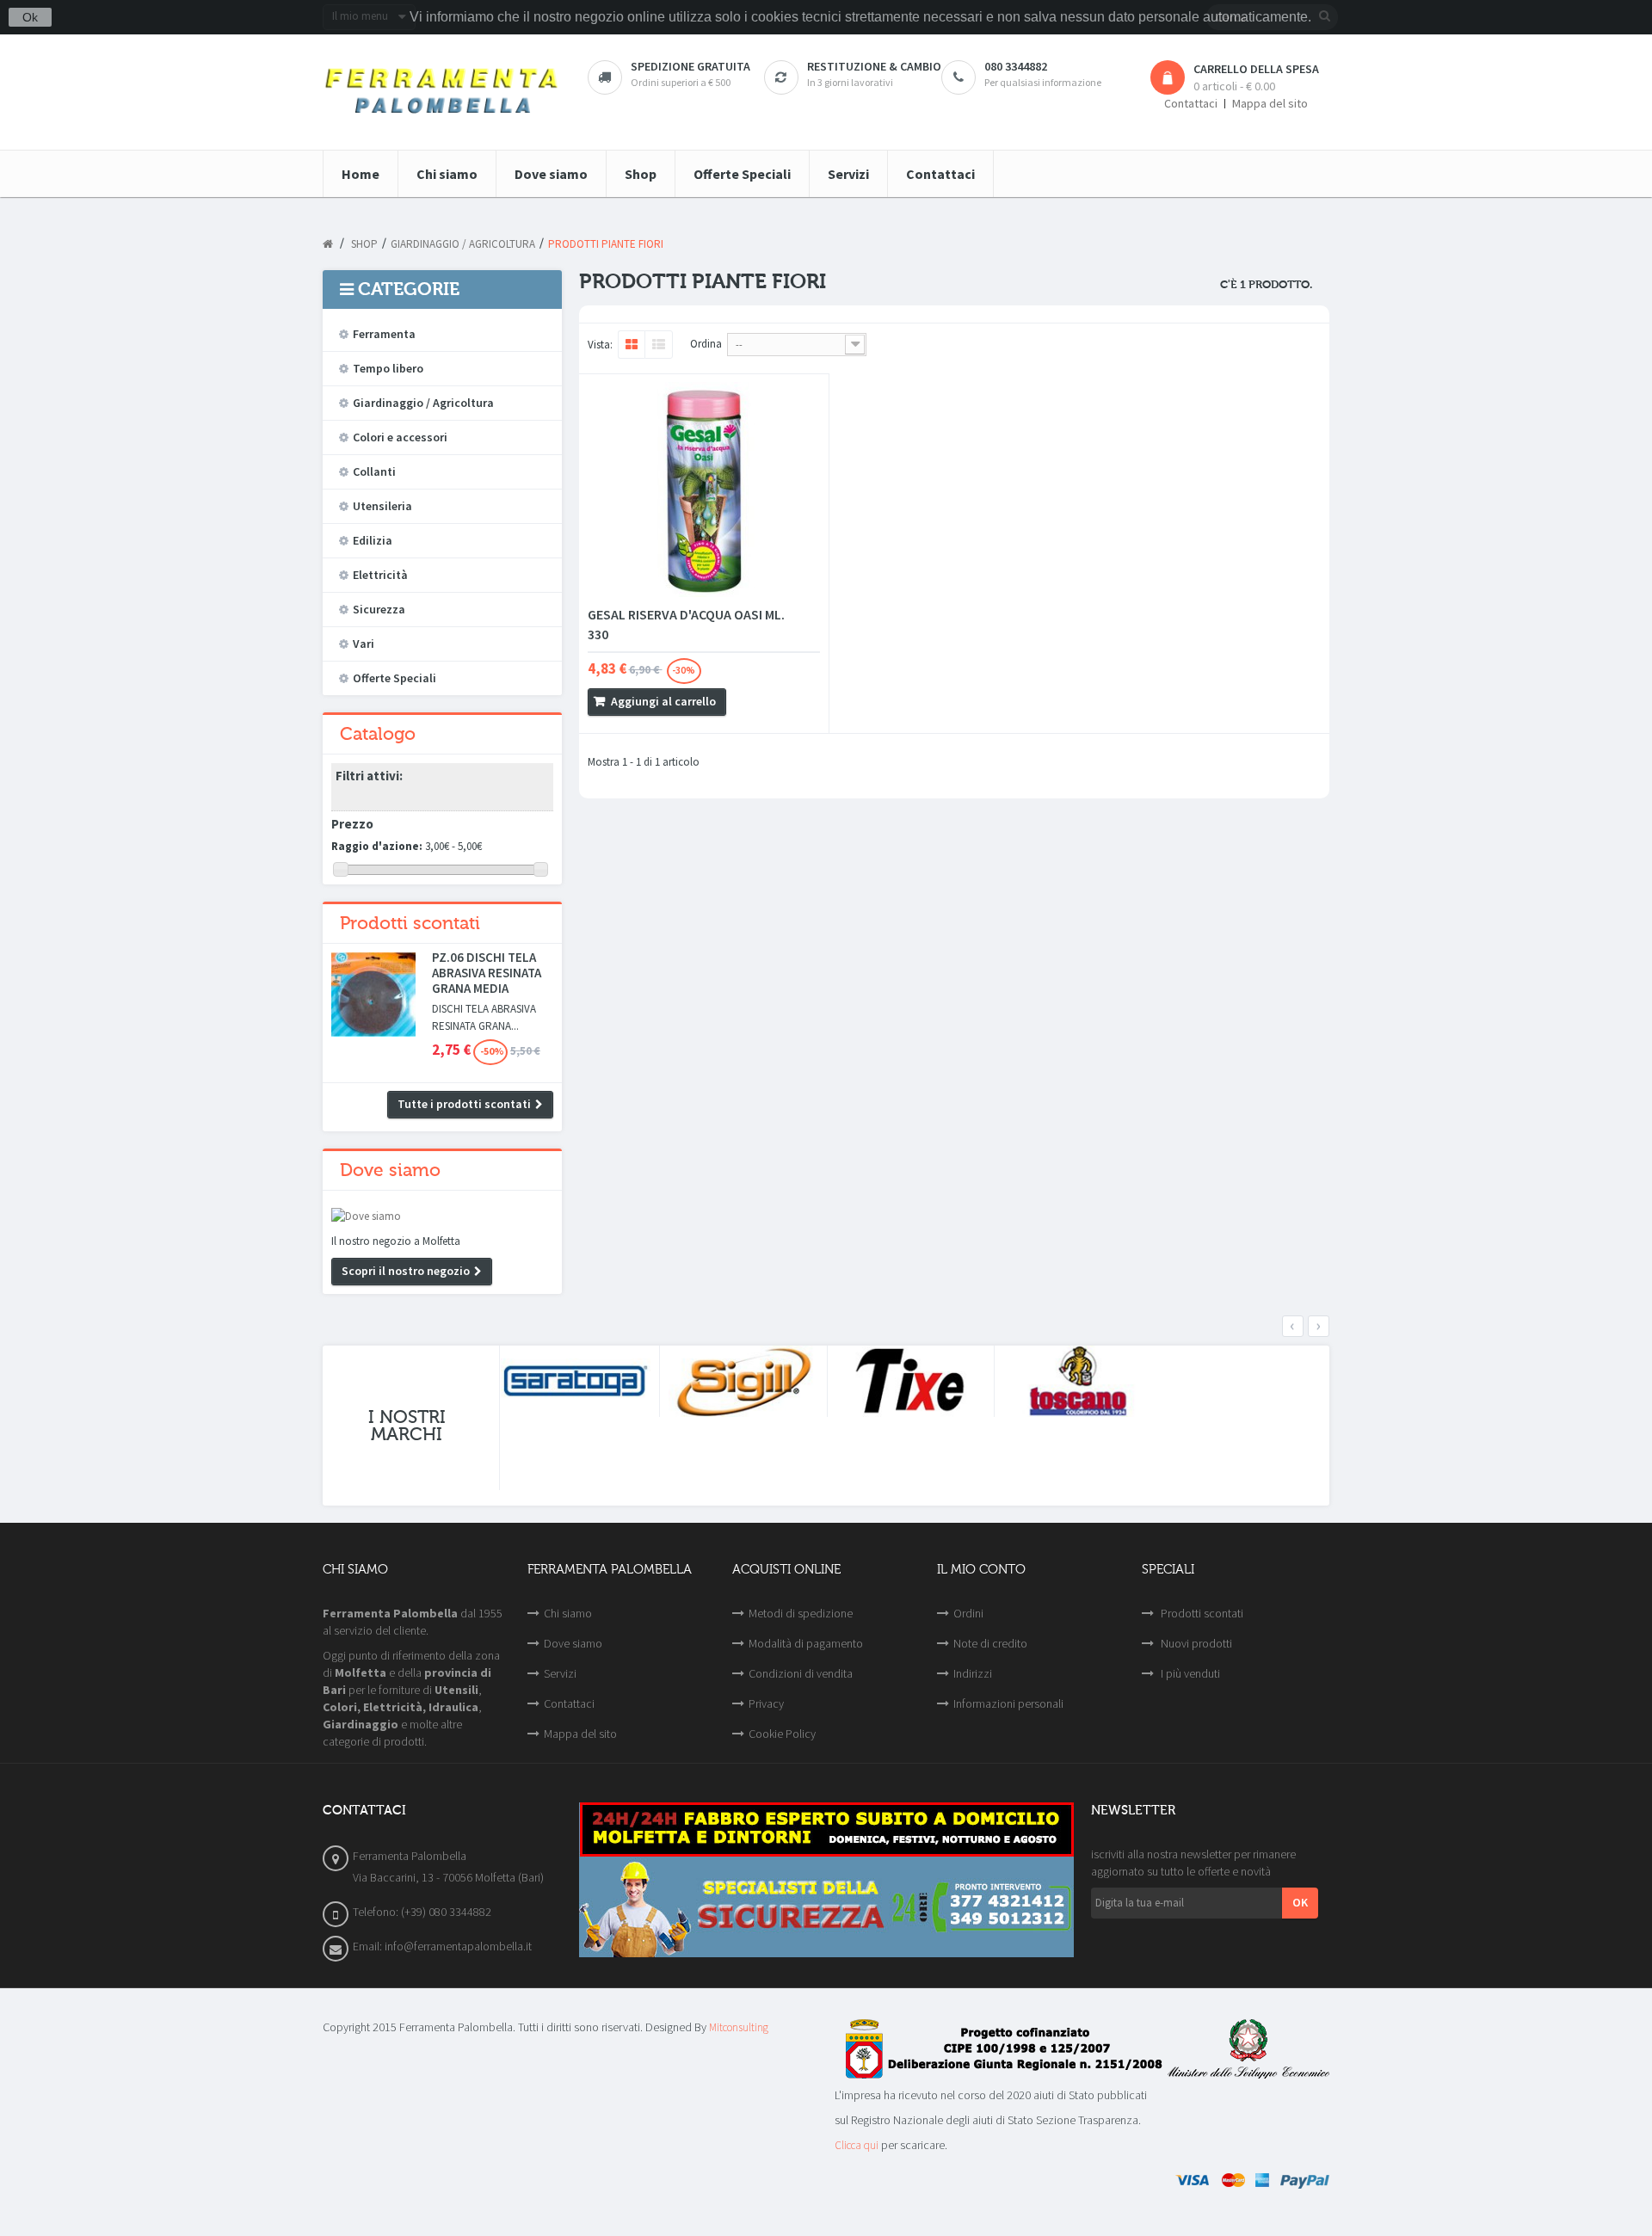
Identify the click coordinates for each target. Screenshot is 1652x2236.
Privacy (766, 1703)
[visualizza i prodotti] (576, 1382)
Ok (30, 17)
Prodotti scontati (410, 923)
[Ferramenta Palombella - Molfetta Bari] (442, 92)
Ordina (706, 344)
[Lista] (659, 345)
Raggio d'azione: (377, 846)
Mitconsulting (739, 2027)
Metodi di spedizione (801, 1613)
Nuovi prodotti (1195, 1643)
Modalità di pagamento (806, 1643)
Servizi (560, 1673)
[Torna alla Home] (328, 244)
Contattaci (1191, 104)
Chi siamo (568, 1613)
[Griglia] (631, 345)
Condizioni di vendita (801, 1673)
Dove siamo (390, 1170)
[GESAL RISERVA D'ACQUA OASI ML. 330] (704, 490)
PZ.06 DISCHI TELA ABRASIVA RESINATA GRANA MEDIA (487, 973)
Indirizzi (973, 1673)
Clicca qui (857, 2145)
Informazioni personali (1008, 1703)
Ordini (968, 1613)
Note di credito (990, 1643)
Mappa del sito (1270, 104)
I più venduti (1189, 1673)
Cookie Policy (782, 1734)
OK (1300, 1902)
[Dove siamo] (442, 1217)
